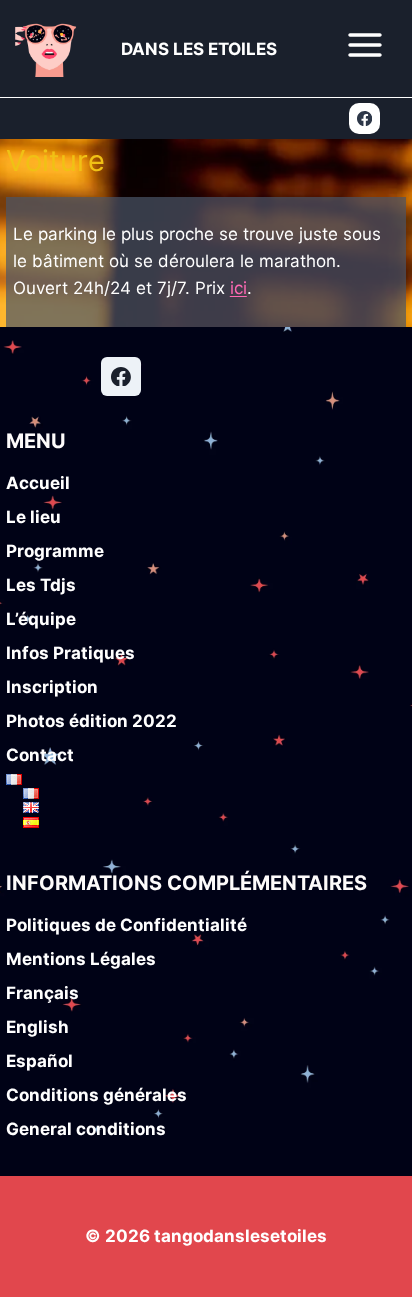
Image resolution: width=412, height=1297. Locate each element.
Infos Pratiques (70, 653)
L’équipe (41, 619)
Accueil (38, 483)
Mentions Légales (81, 959)
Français (42, 993)
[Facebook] (364, 118)
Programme (55, 551)
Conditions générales (96, 1095)
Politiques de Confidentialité (126, 925)
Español (39, 1061)
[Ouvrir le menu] (364, 44)
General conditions (86, 1129)
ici (238, 288)
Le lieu (33, 517)
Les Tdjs (41, 585)
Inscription (52, 687)
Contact (40, 755)
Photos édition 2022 (91, 721)
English (37, 1027)
